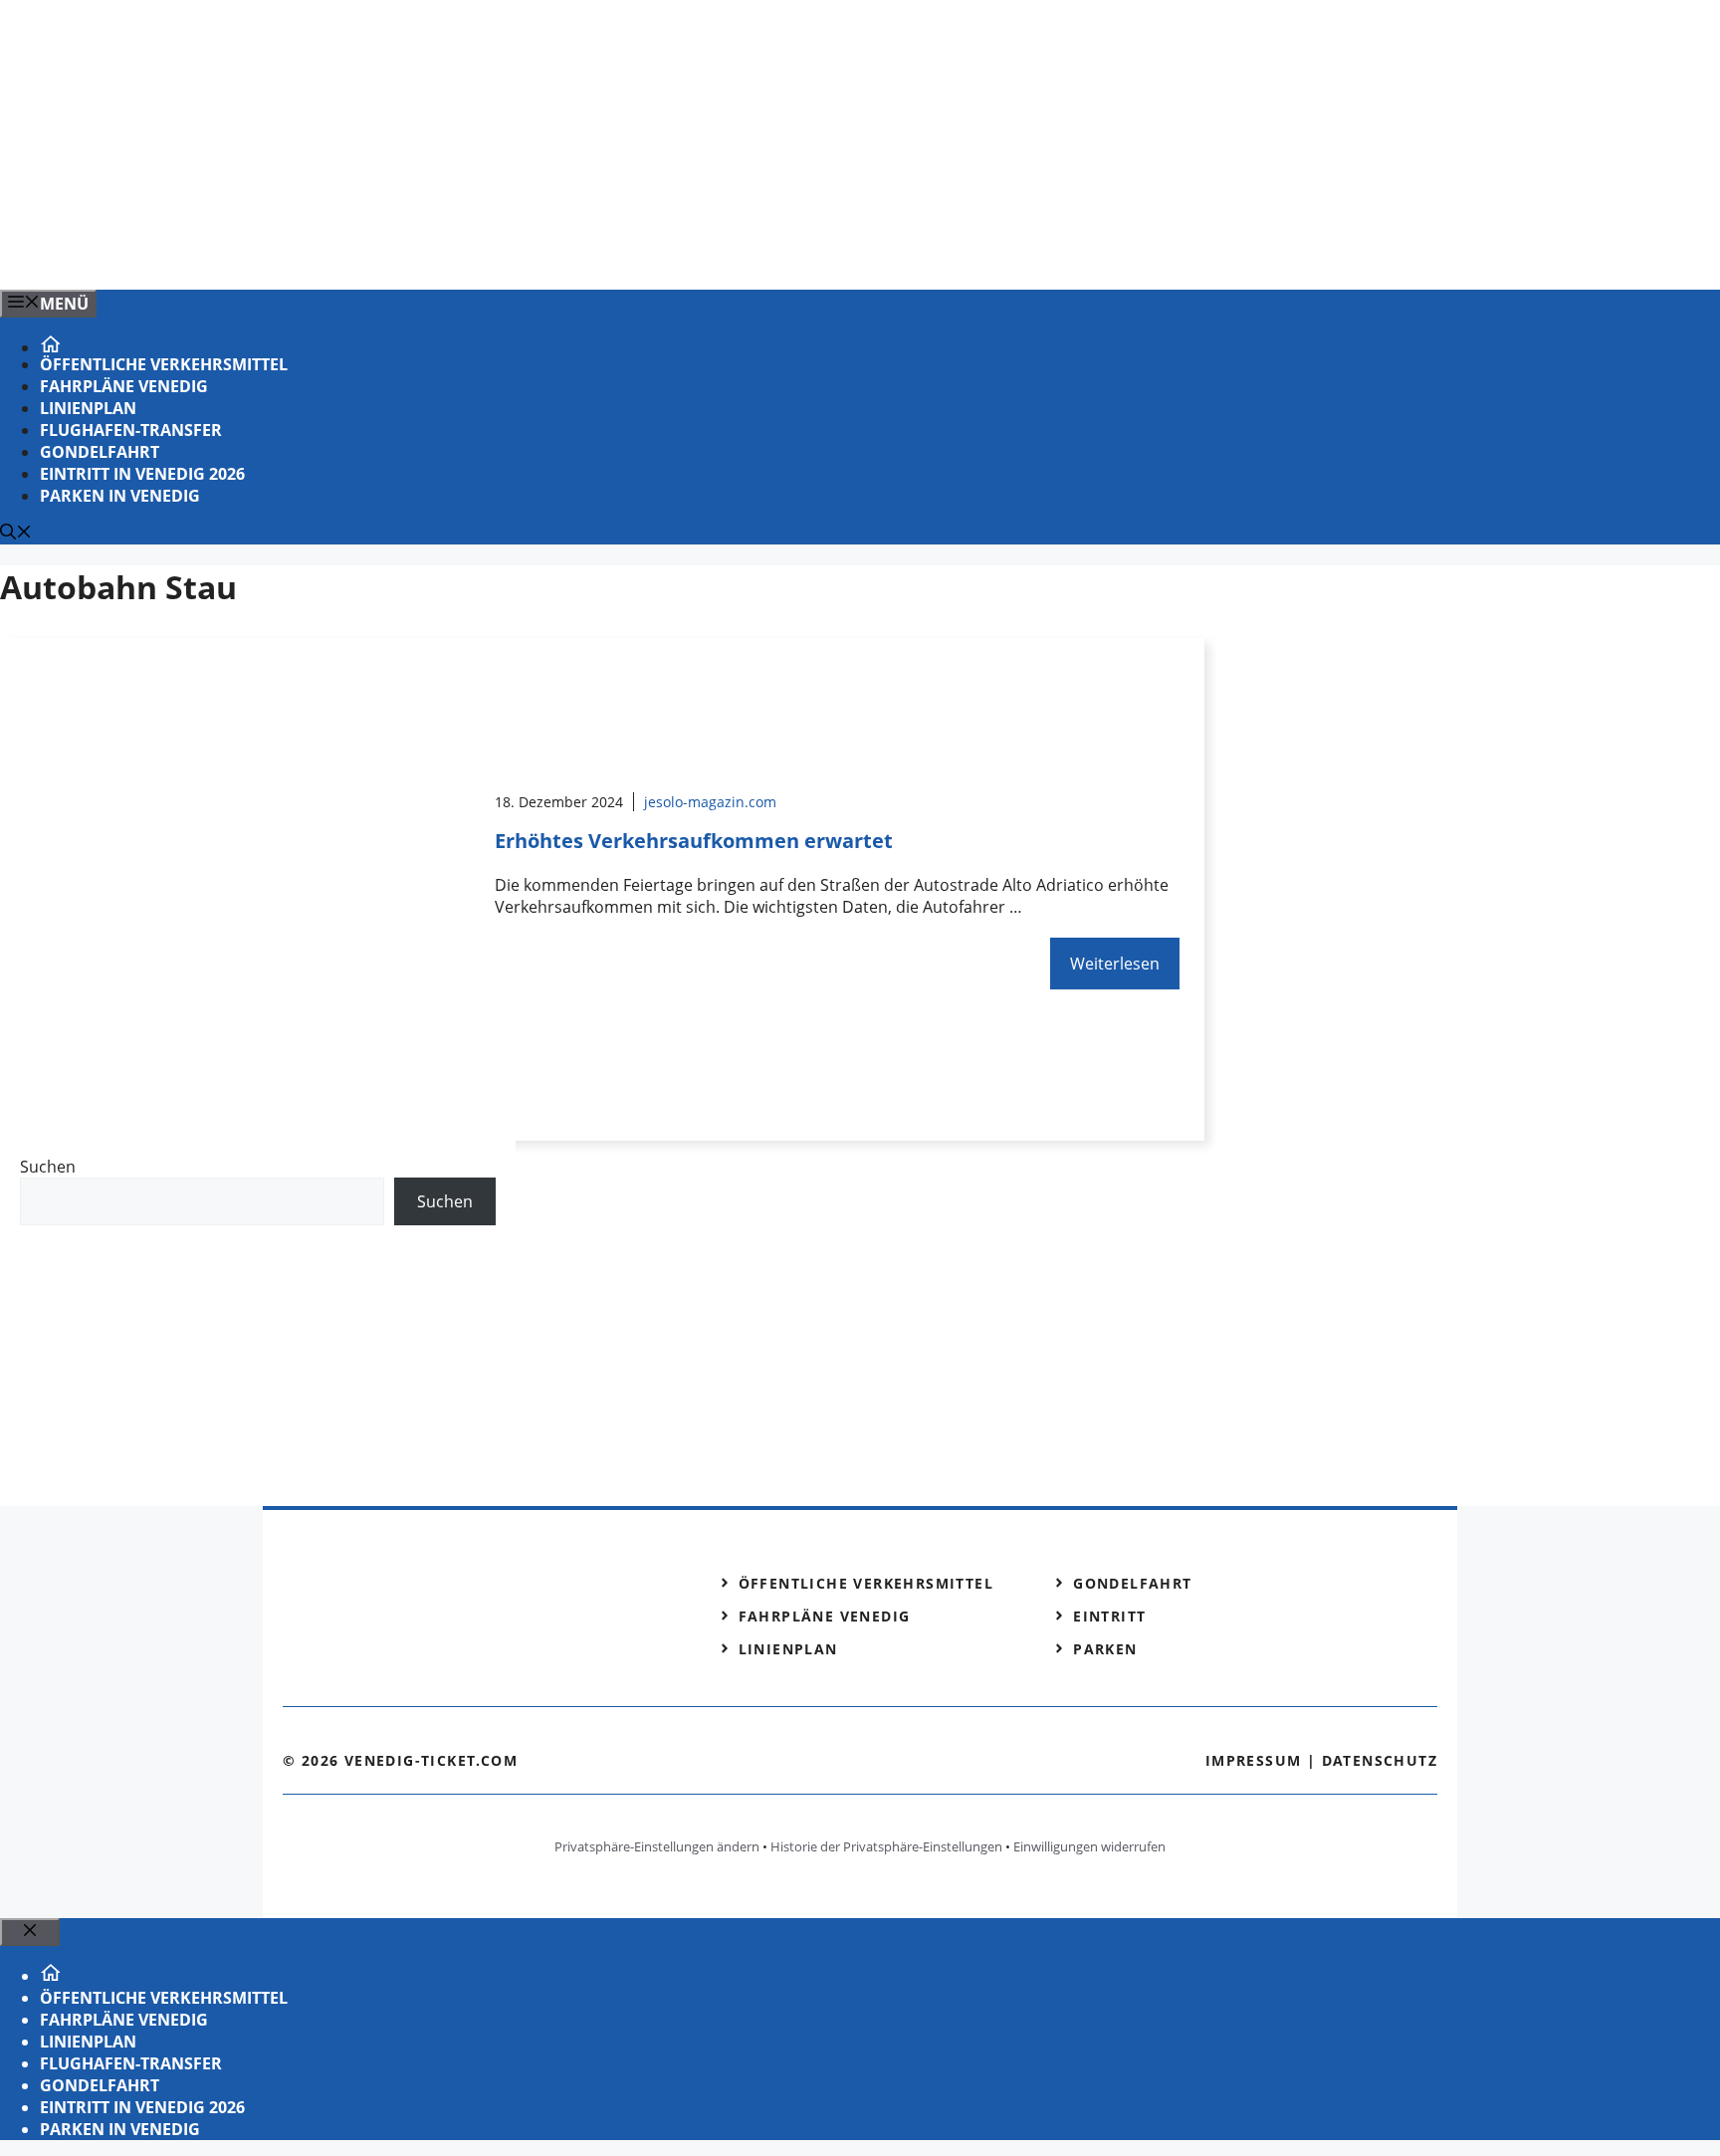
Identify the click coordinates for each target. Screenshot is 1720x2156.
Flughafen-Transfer (131, 430)
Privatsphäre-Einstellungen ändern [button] (657, 1846)
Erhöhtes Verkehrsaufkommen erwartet (694, 841)
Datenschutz (1380, 1760)
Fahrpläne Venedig (124, 386)
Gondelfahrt (100, 452)
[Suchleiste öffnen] (16, 534)
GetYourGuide (166, 1266)
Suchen (48, 1167)
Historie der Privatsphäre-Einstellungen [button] (886, 1846)
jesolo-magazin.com (710, 802)
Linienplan (88, 408)
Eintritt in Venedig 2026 (142, 474)
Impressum (1254, 1760)
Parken (1105, 1649)
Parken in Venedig (120, 496)
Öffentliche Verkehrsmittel (164, 364)
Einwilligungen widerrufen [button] (1089, 1846)
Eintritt (1109, 1616)
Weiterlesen (1115, 964)
